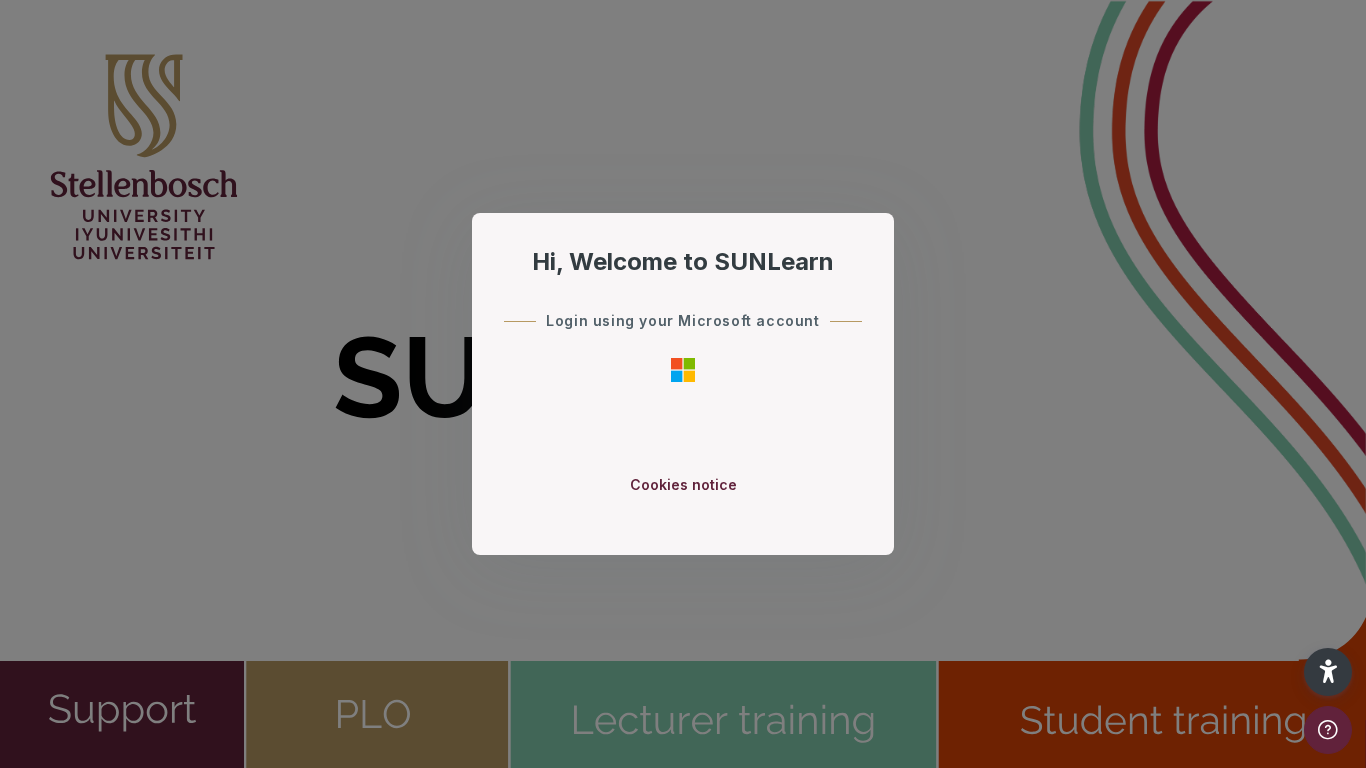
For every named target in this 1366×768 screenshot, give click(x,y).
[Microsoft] (683, 369)
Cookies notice (683, 484)
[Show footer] (1328, 730)
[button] (1328, 672)
